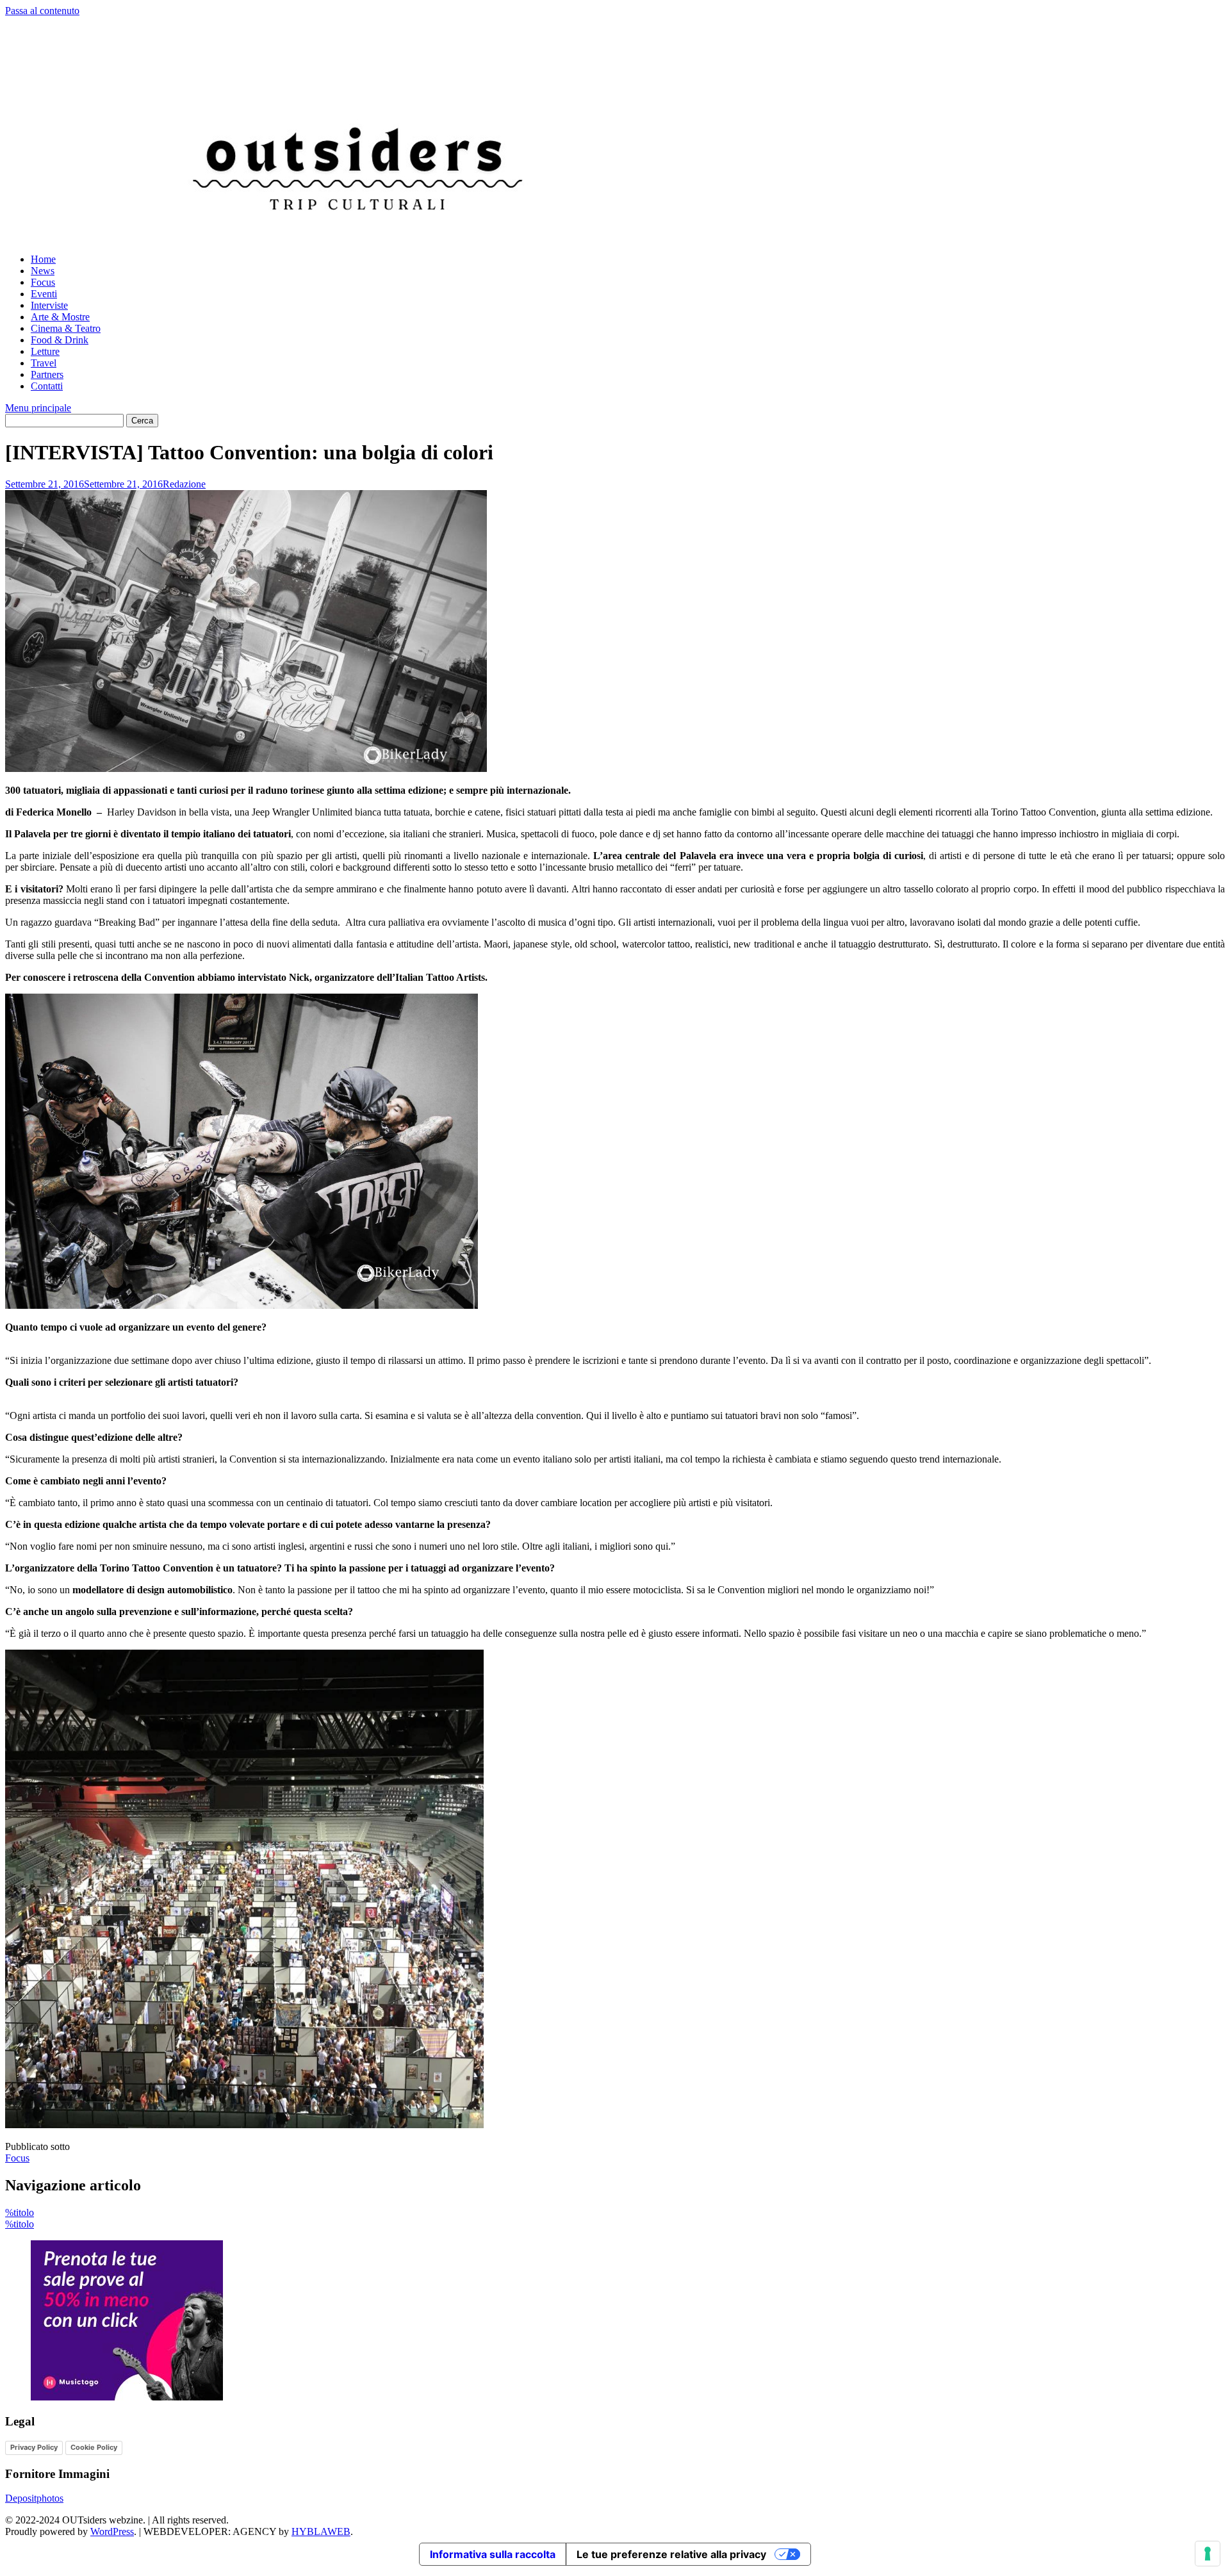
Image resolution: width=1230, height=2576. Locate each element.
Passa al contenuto (42, 11)
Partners (47, 374)
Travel (44, 363)
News (43, 271)
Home (43, 259)
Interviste (49, 305)
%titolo (20, 2212)
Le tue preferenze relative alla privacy (671, 2554)
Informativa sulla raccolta (493, 2554)
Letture (45, 351)
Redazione (184, 484)
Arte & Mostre (60, 317)
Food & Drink (60, 340)
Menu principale (38, 408)
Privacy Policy (34, 2447)
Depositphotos (34, 2498)
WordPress (112, 2531)
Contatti (47, 386)
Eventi (44, 294)
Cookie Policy (94, 2447)
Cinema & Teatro (66, 328)
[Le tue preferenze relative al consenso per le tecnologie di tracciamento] (1208, 2554)
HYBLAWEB (321, 2531)
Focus (43, 282)
